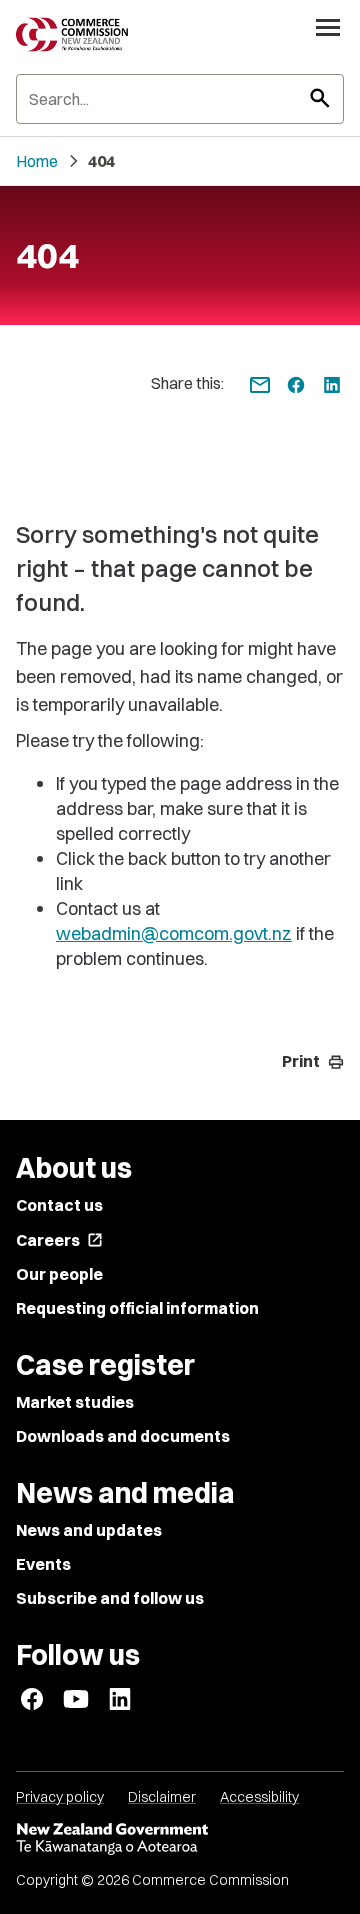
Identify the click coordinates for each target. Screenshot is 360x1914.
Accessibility (259, 1797)
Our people (59, 1274)
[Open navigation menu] (328, 27)
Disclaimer (162, 1797)
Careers (59, 1240)
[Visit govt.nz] (180, 1839)
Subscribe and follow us (110, 1598)
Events (43, 1564)
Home (37, 161)
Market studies (75, 1402)
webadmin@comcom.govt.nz (174, 933)
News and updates (89, 1530)
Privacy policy (60, 1797)
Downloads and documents (123, 1436)
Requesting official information (137, 1308)
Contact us (59, 1205)
